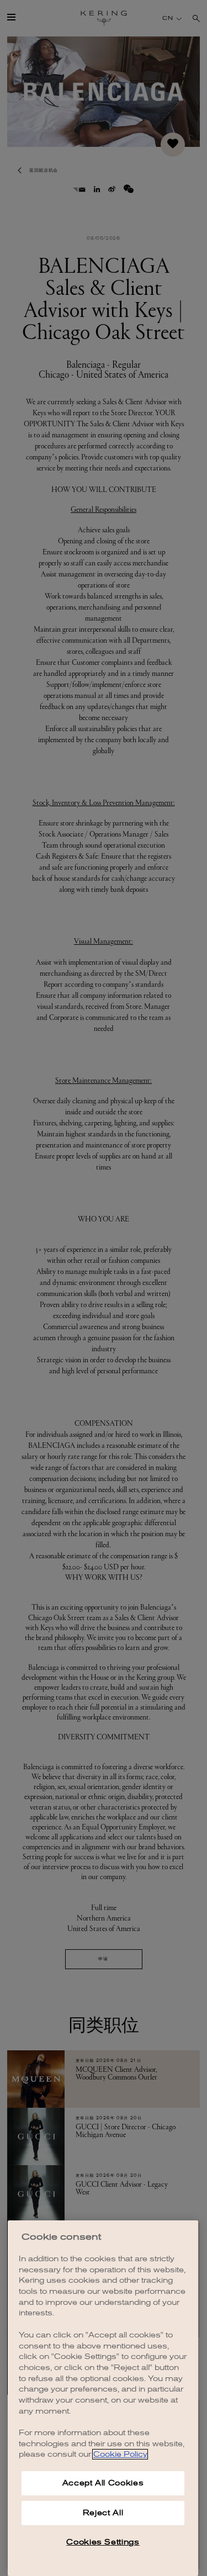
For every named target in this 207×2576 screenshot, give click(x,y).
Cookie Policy (120, 2454)
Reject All (103, 2513)
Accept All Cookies (103, 2483)
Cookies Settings (103, 2542)
